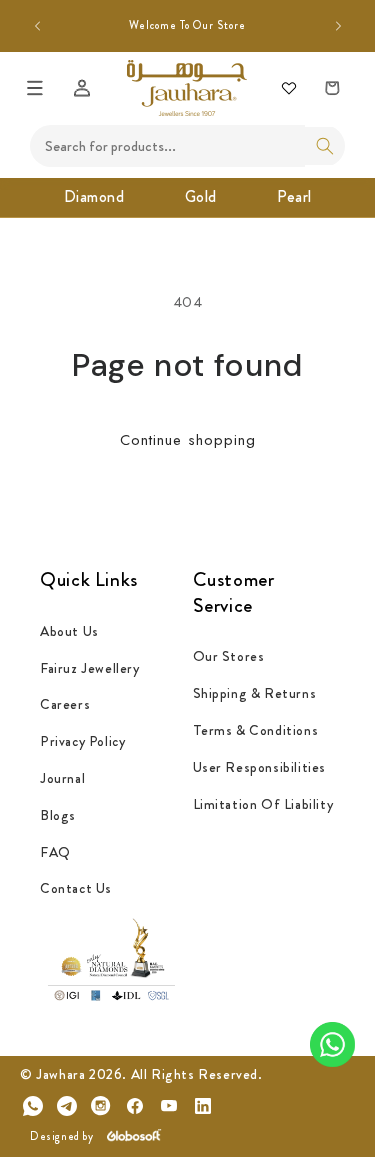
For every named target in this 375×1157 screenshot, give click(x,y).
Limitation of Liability (263, 804)
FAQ (55, 852)
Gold (201, 196)
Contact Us (76, 888)
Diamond (94, 196)
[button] (35, 88)
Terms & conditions (256, 730)
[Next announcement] (338, 26)
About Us (69, 631)
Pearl (294, 196)
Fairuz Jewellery (90, 668)
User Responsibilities (260, 767)
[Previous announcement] (37, 26)
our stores (229, 656)
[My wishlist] (289, 88)
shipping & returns (255, 693)
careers (65, 704)
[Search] (325, 146)
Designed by (62, 1136)
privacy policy (82, 741)
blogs (58, 815)
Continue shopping (188, 440)
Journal (62, 778)
